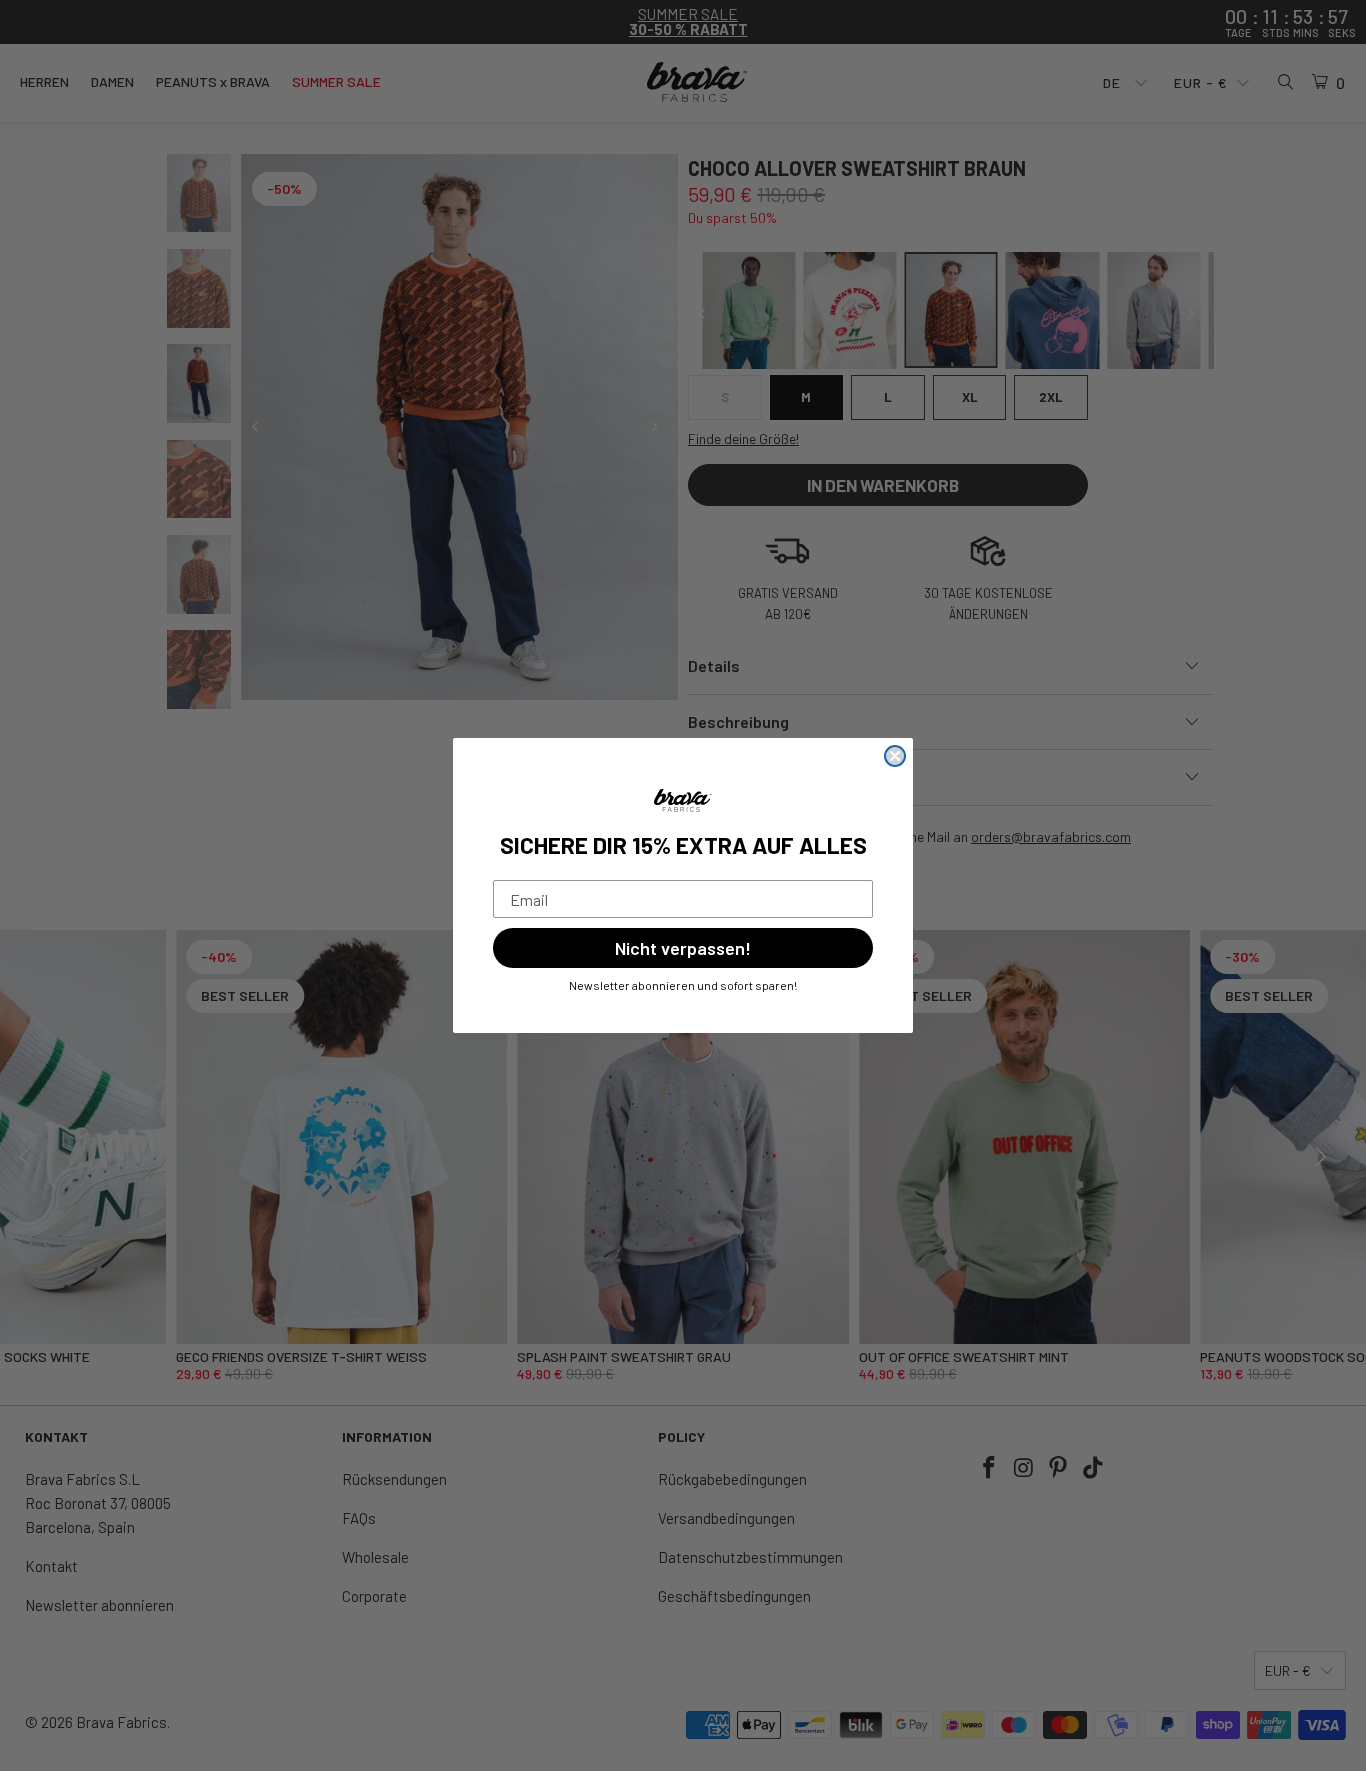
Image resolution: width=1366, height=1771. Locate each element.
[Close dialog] (895, 756)
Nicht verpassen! (683, 948)
